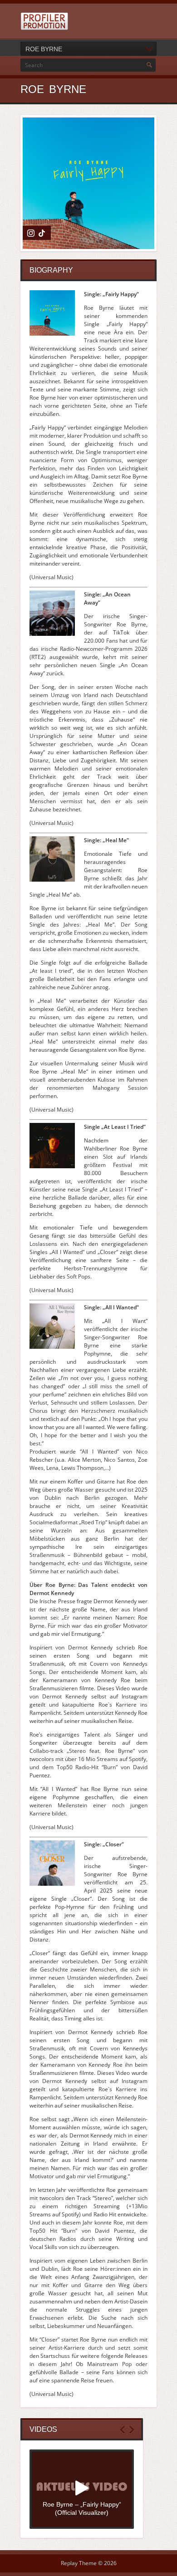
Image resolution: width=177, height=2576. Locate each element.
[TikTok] (42, 233)
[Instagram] (31, 233)
